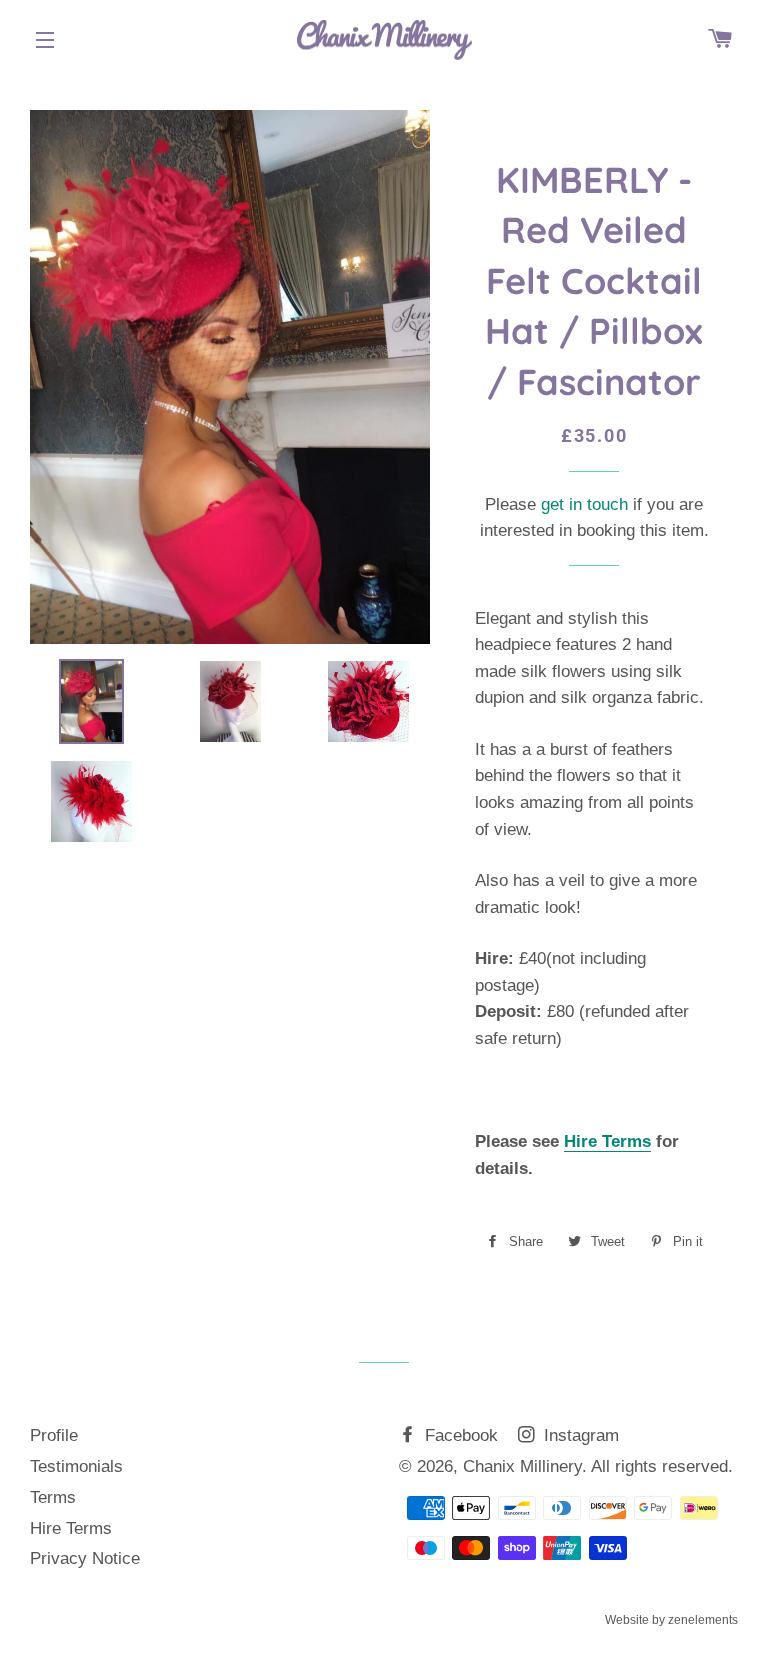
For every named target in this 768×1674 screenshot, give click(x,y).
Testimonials (76, 1466)
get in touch (584, 504)
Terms (53, 1497)
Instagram (579, 1435)
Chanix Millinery (522, 1466)
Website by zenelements (671, 1620)
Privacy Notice (85, 1558)
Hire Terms (607, 1141)
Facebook (459, 1435)
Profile (54, 1435)
